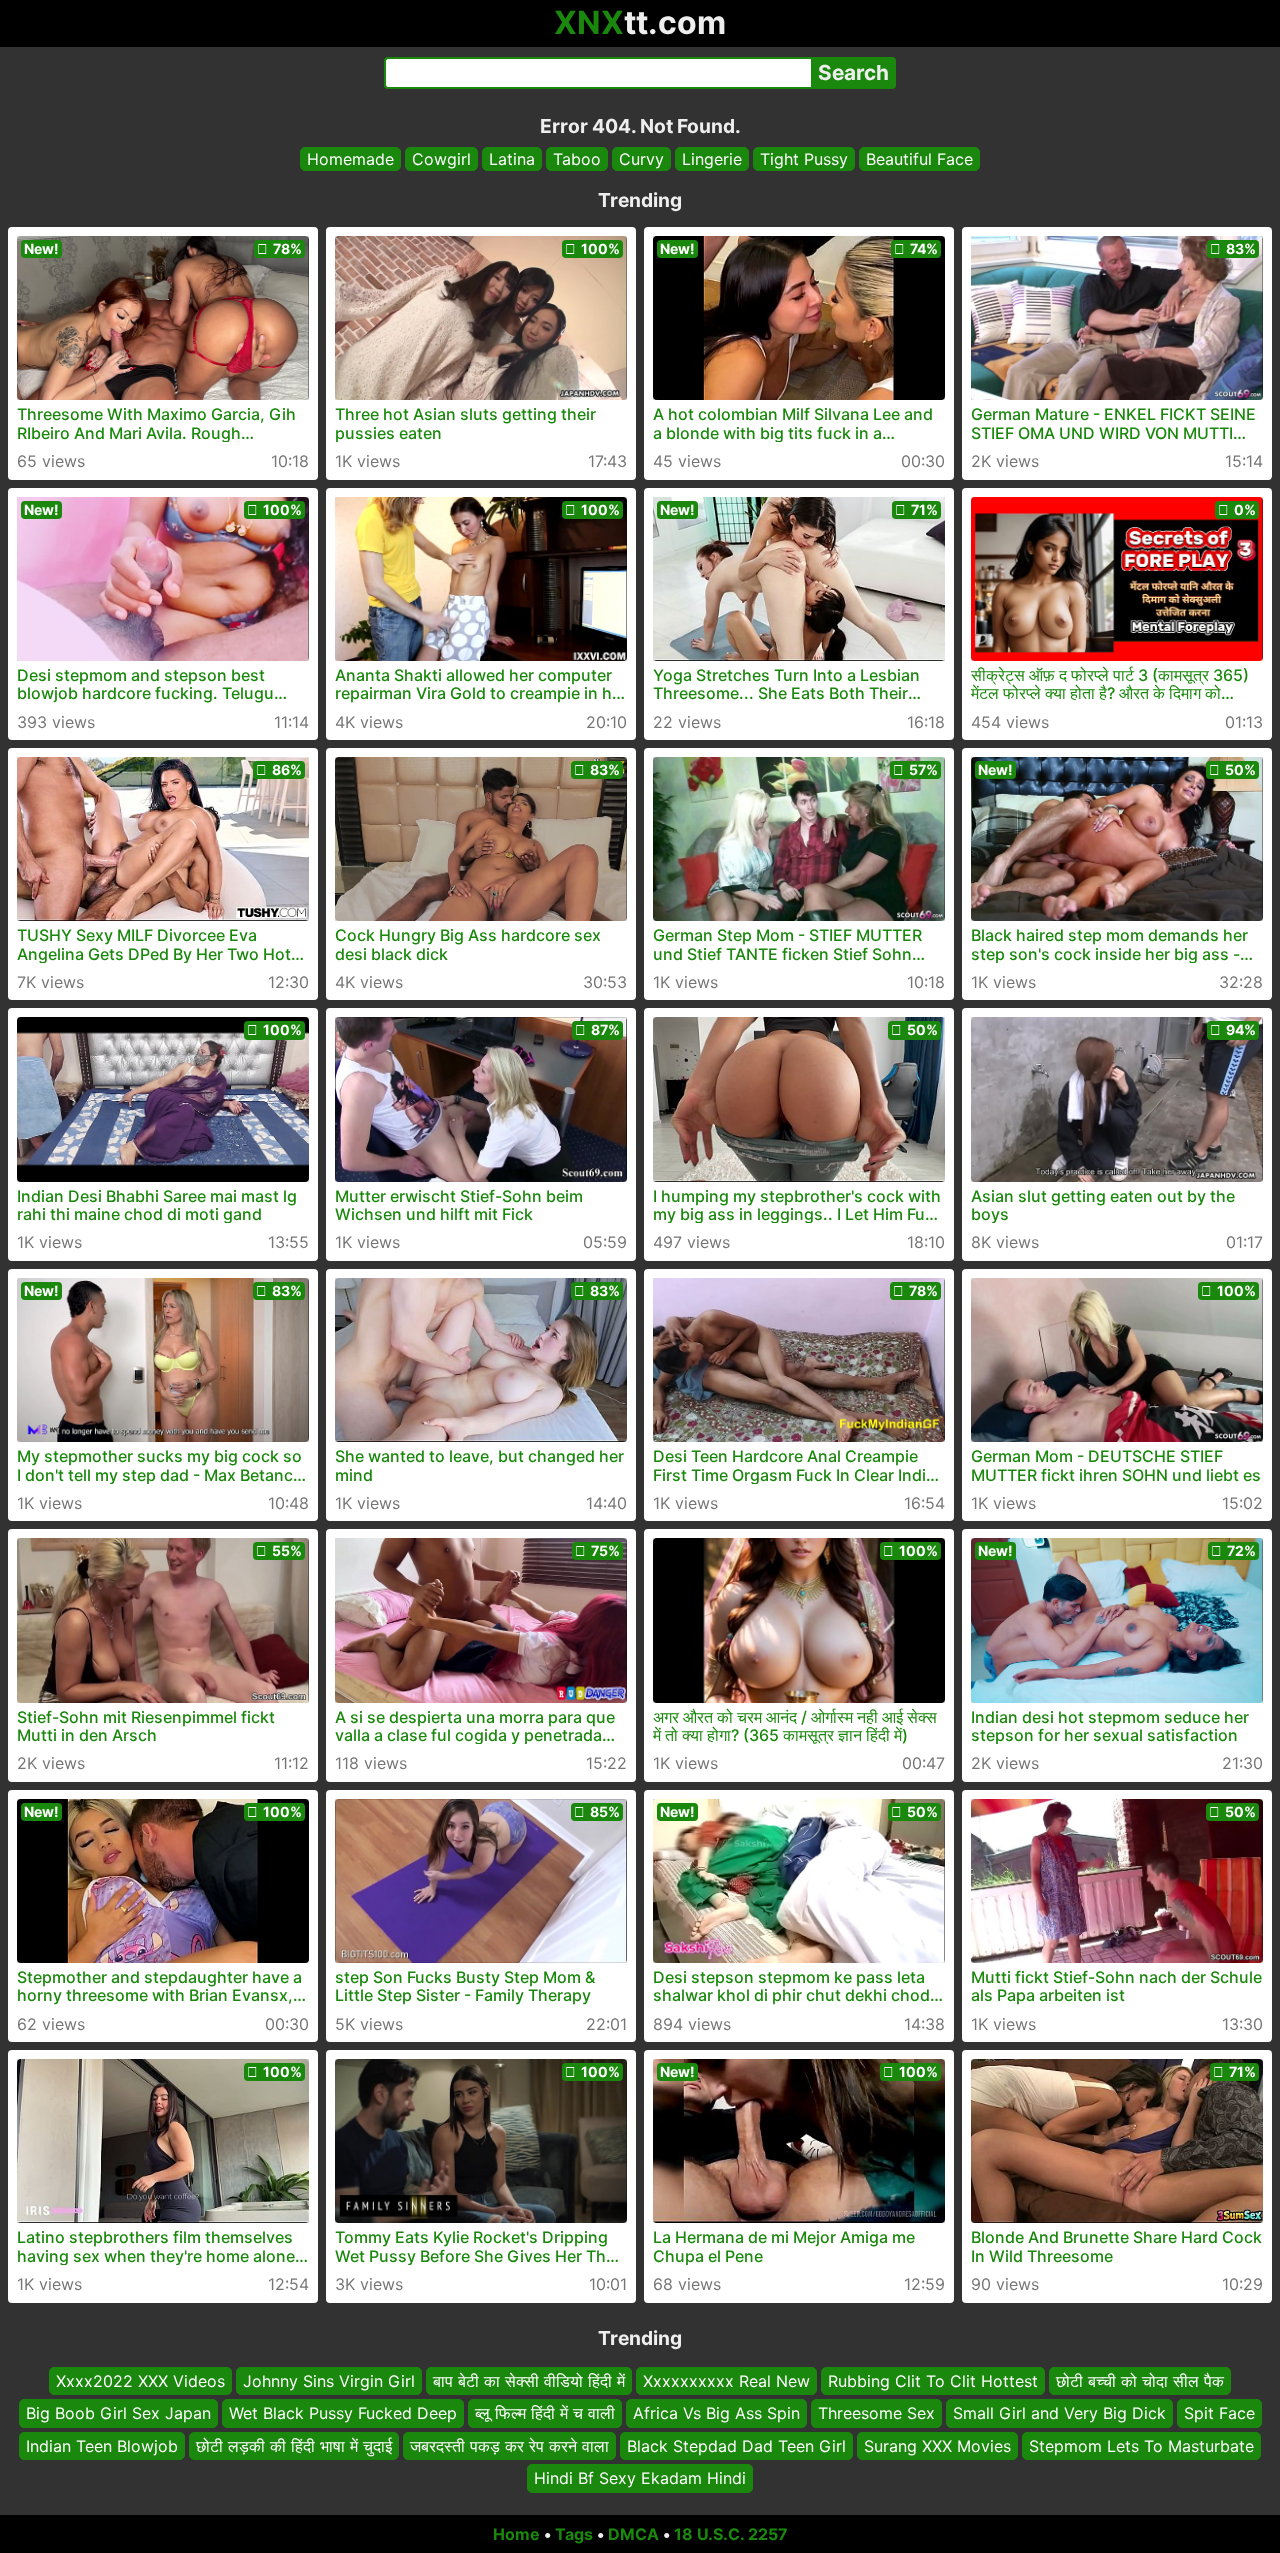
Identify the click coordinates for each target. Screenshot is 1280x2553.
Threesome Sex (876, 2413)
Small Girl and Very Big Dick (1059, 2413)
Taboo (577, 159)
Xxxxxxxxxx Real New (726, 2381)
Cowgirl (441, 159)
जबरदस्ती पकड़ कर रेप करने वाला (509, 2445)
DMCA (633, 2534)
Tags (574, 2534)
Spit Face (1219, 2413)
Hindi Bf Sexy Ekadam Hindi (640, 2478)
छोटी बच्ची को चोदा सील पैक (1140, 2381)
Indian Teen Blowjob (102, 2445)
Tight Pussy (804, 159)
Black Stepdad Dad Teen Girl (736, 2445)
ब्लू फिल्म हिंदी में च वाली (545, 2413)
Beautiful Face (919, 159)
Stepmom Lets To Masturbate (1141, 2445)
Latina (512, 159)
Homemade (350, 159)
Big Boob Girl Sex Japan (118, 2413)
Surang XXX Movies (937, 2445)
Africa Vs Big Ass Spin (716, 2413)
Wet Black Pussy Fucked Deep (343, 2413)
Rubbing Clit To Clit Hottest (933, 2381)
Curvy (641, 159)
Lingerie (712, 159)
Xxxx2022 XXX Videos (140, 2381)
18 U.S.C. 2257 (731, 2534)
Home (516, 2534)
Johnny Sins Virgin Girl (329, 2381)
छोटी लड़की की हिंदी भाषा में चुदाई (294, 2445)
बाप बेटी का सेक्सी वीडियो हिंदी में (529, 2381)
